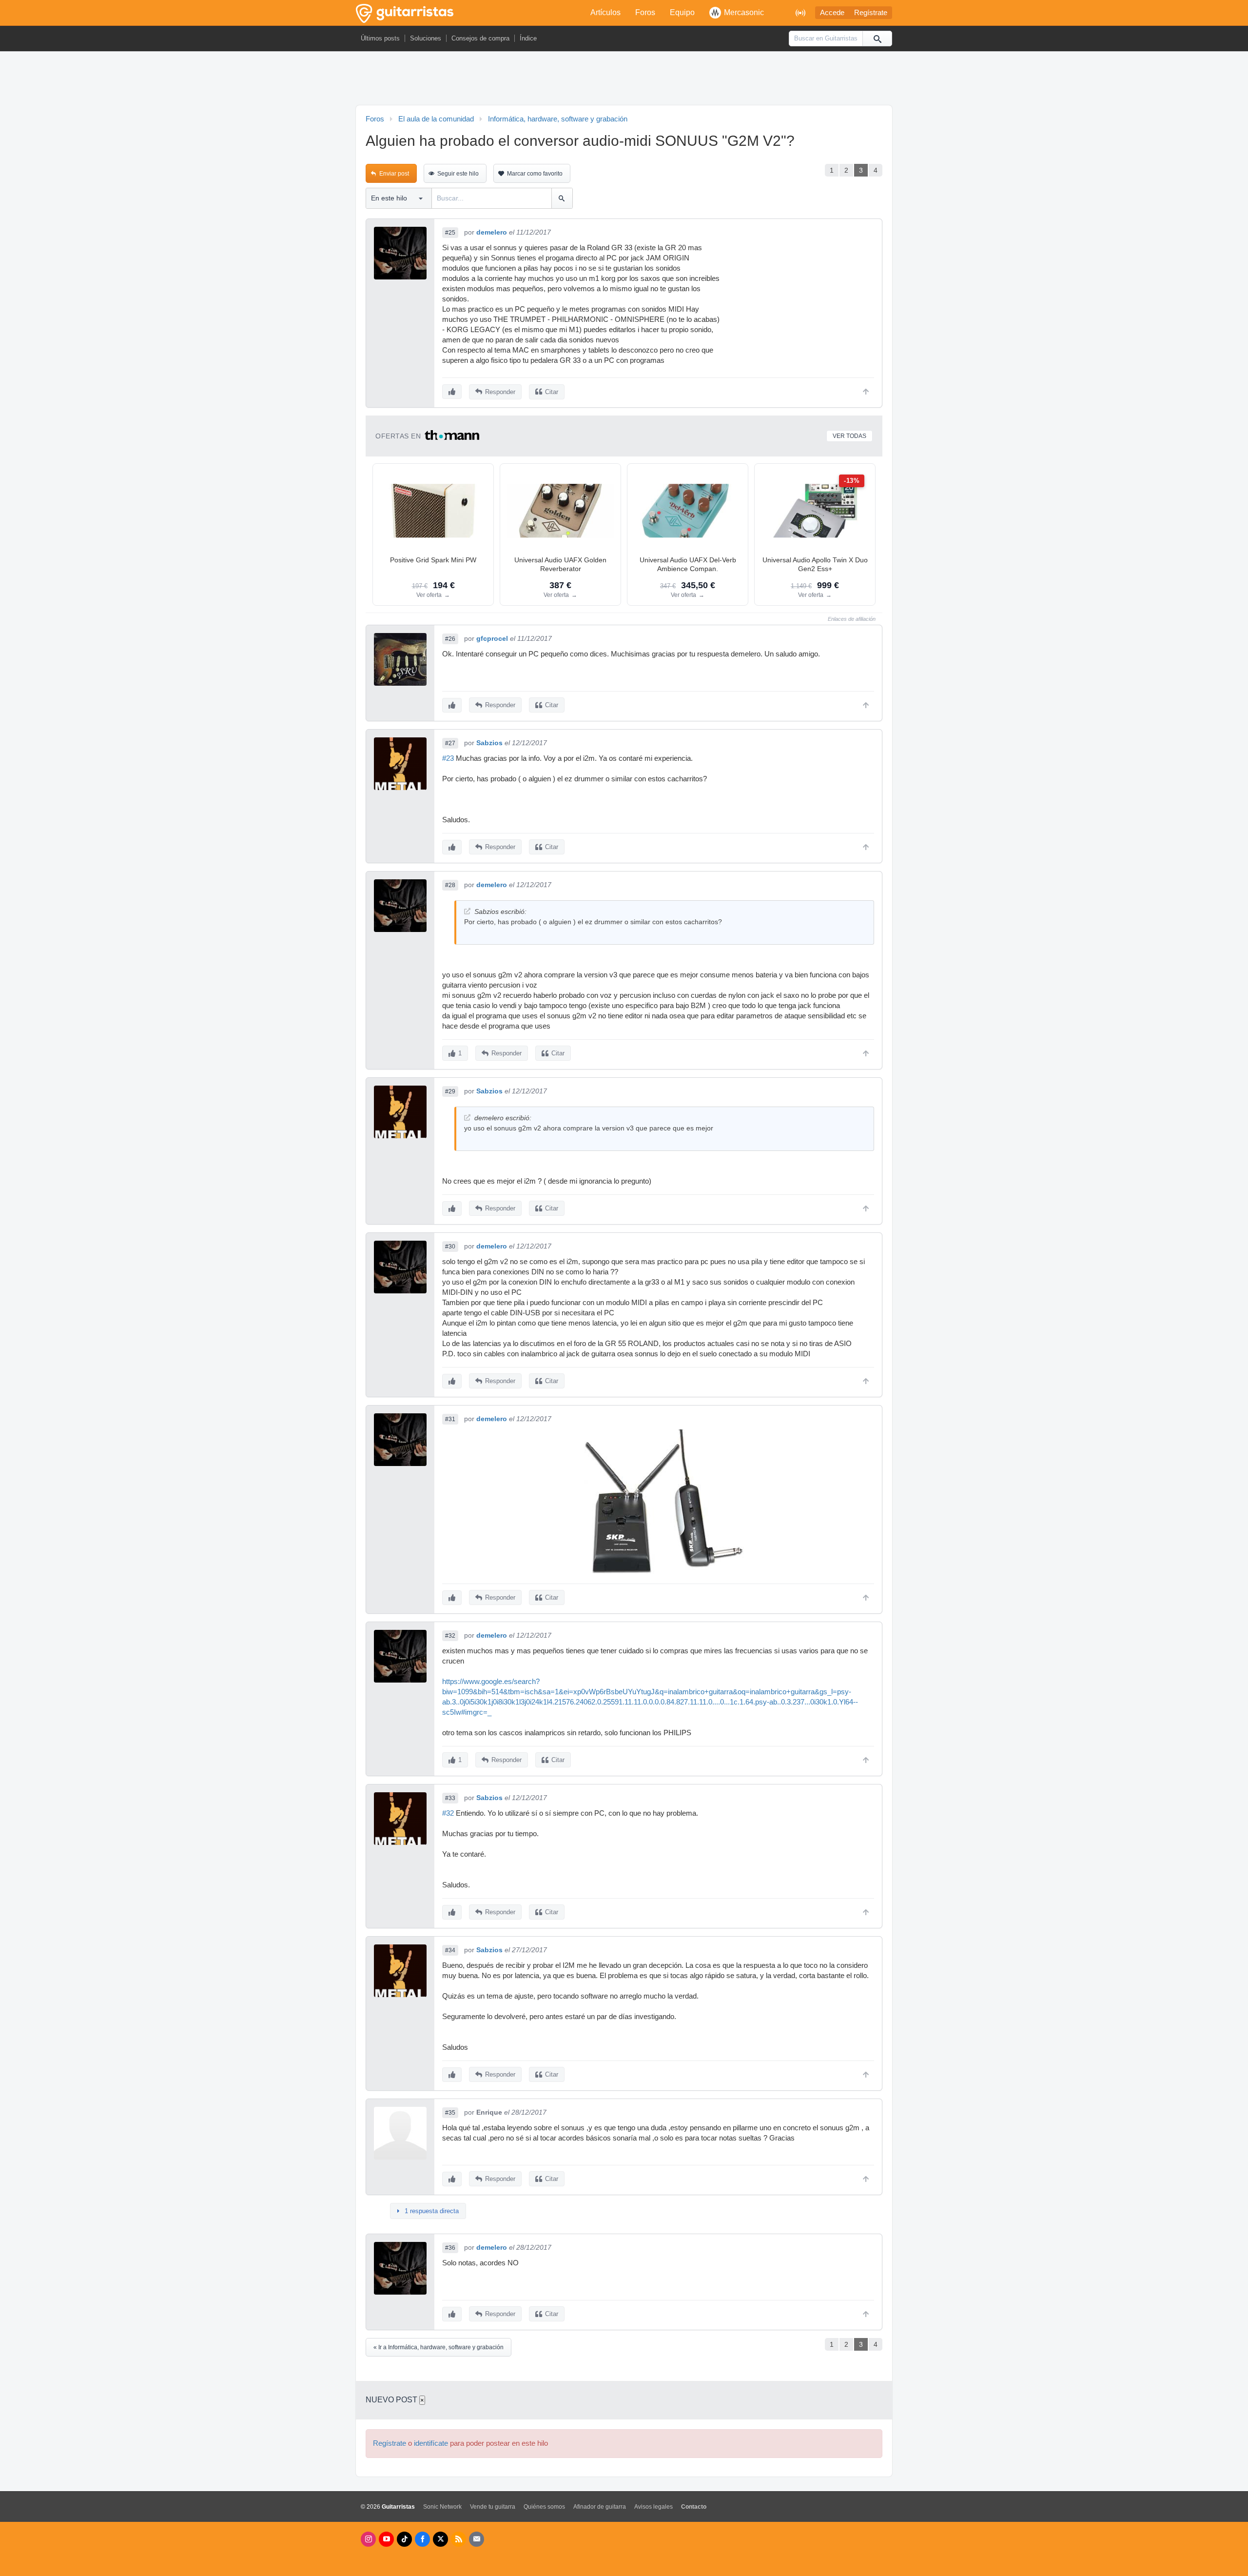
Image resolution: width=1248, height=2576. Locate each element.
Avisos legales (653, 2507)
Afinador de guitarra (600, 2507)
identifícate (431, 2443)
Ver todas (849, 436)
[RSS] (458, 2539)
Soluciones (426, 38)
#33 (450, 1798)
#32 (450, 1636)
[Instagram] (368, 2539)
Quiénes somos (544, 2507)
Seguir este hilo (458, 174)
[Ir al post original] (467, 911)
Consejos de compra (480, 38)
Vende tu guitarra (493, 2507)
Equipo (682, 12)
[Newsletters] (477, 2539)
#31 (450, 1419)
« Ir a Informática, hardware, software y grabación (439, 2347)
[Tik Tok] (404, 2539)
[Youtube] (386, 2539)
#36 (450, 2248)
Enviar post (394, 174)
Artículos (605, 12)
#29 (450, 1091)
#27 (450, 743)
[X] (440, 2539)
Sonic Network (442, 2507)
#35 (450, 2113)
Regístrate (871, 13)
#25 (450, 233)
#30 (450, 1247)
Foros (645, 12)
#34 (450, 1950)
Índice (528, 38)
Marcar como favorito (535, 174)
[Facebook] (422, 2539)
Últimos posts (380, 38)
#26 (450, 639)
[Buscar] (877, 39)
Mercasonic (744, 12)
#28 (450, 885)
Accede (832, 13)
